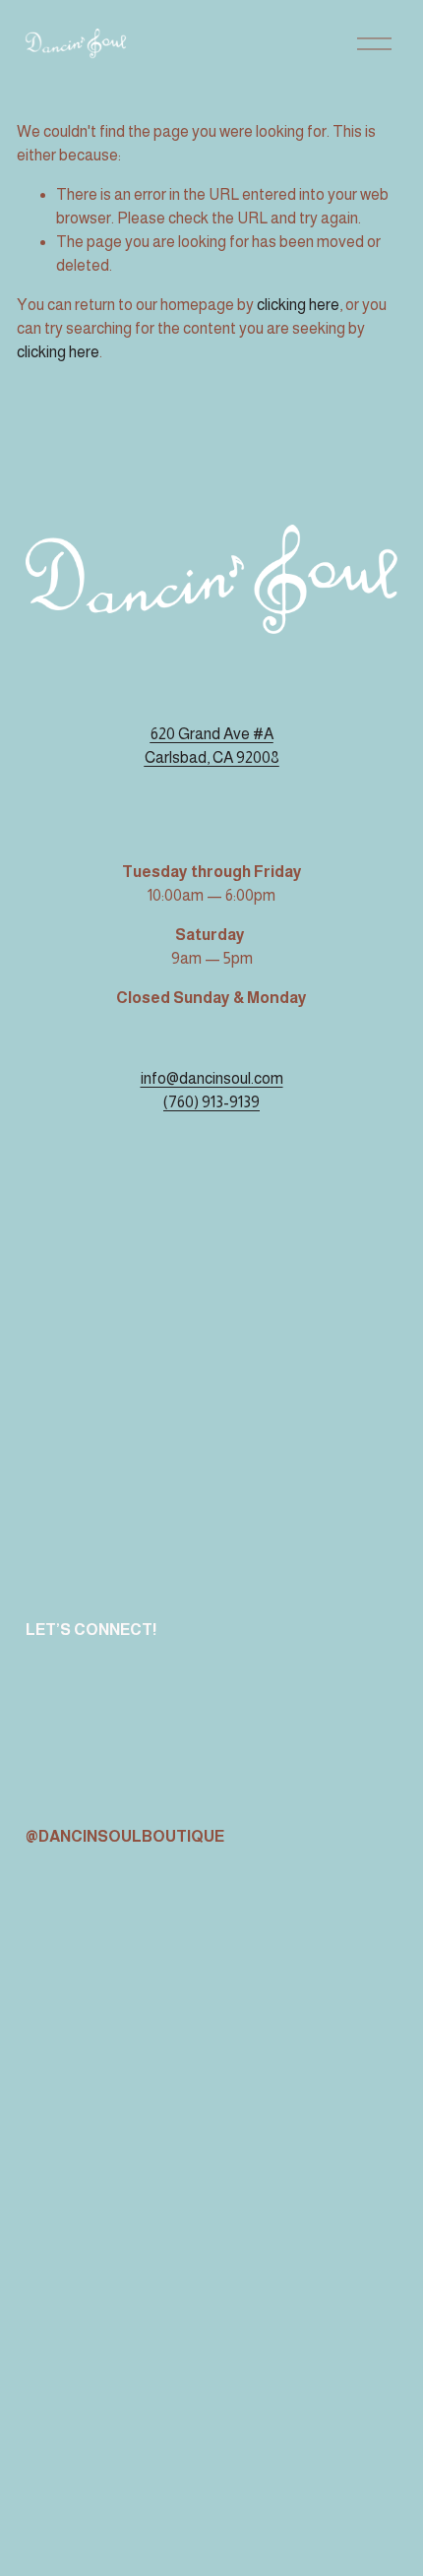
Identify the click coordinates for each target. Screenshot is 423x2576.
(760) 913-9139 (211, 1102)
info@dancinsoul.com (212, 1078)
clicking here (298, 305)
